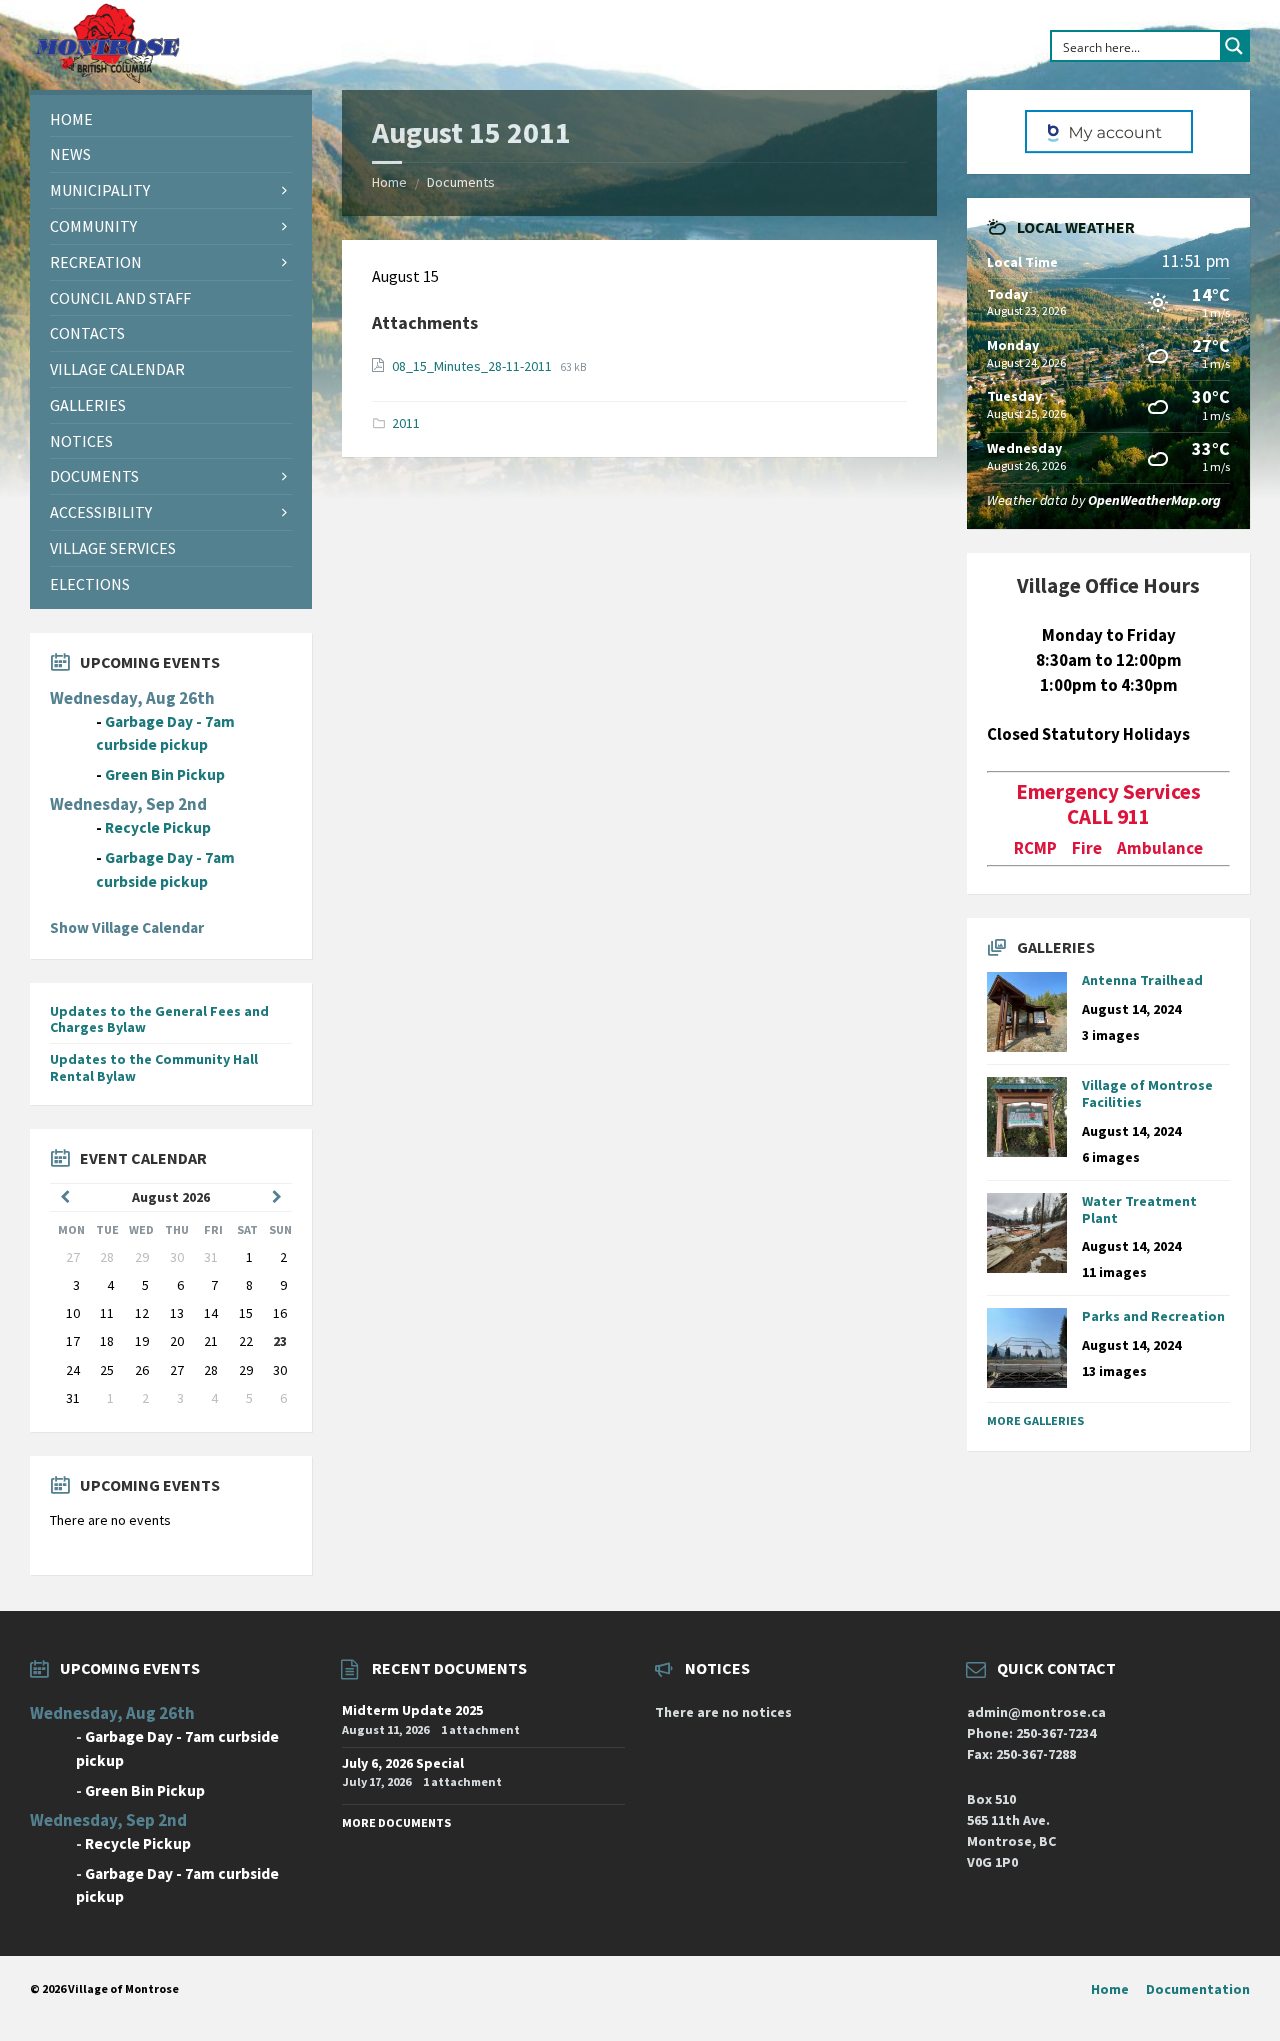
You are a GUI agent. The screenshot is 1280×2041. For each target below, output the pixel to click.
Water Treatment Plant (1139, 1209)
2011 (406, 423)
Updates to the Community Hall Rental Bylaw (154, 1067)
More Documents (396, 1822)
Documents (461, 182)
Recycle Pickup (158, 827)
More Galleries (1035, 1420)
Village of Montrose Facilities (1147, 1093)
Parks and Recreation (1153, 1316)
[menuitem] (171, 119)
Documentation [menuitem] (1198, 1989)
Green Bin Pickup (165, 774)
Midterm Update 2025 (412, 1710)
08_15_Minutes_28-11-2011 (473, 366)
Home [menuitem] (1110, 1989)
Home (389, 182)
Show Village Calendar (127, 927)
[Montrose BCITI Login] (1108, 132)
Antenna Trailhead (1142, 980)
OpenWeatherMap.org (1154, 500)
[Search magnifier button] (1234, 46)
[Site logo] (106, 79)
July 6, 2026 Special (403, 1763)
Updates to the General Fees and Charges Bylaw (159, 1019)
